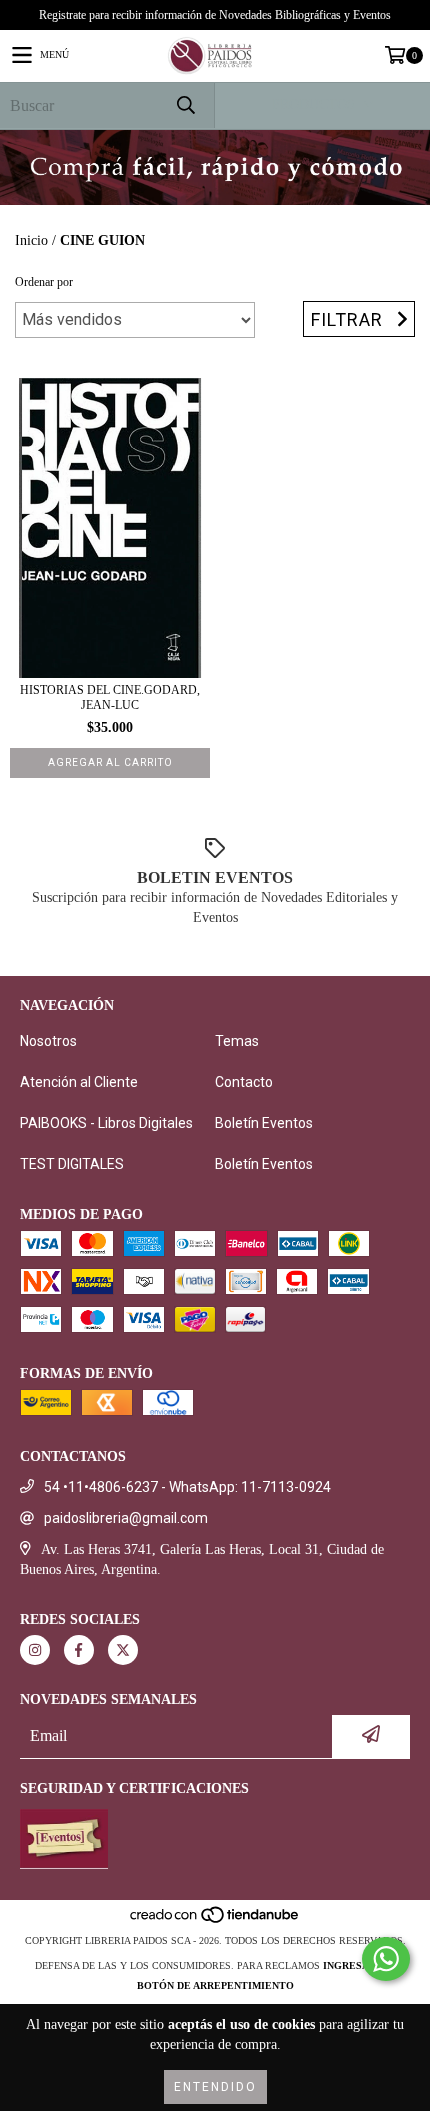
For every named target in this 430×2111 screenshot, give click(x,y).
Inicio (31, 240)
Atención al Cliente (79, 1082)
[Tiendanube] (215, 1920)
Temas (237, 1041)
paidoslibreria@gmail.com (126, 1518)
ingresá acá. (359, 1965)
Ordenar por (44, 282)
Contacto (244, 1082)
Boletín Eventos (264, 1123)
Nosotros (48, 1041)
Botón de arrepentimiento (215, 1985)
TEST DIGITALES (72, 1164)
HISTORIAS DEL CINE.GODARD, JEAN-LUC (110, 697)
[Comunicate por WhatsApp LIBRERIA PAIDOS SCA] (386, 1959)
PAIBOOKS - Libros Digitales (106, 1123)
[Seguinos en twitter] (123, 1650)
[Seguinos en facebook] (79, 1650)
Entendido (215, 2087)
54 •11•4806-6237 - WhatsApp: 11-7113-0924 (187, 1487)
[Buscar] (185, 105)
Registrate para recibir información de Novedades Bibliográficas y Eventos (215, 15)
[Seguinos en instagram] (35, 1650)
